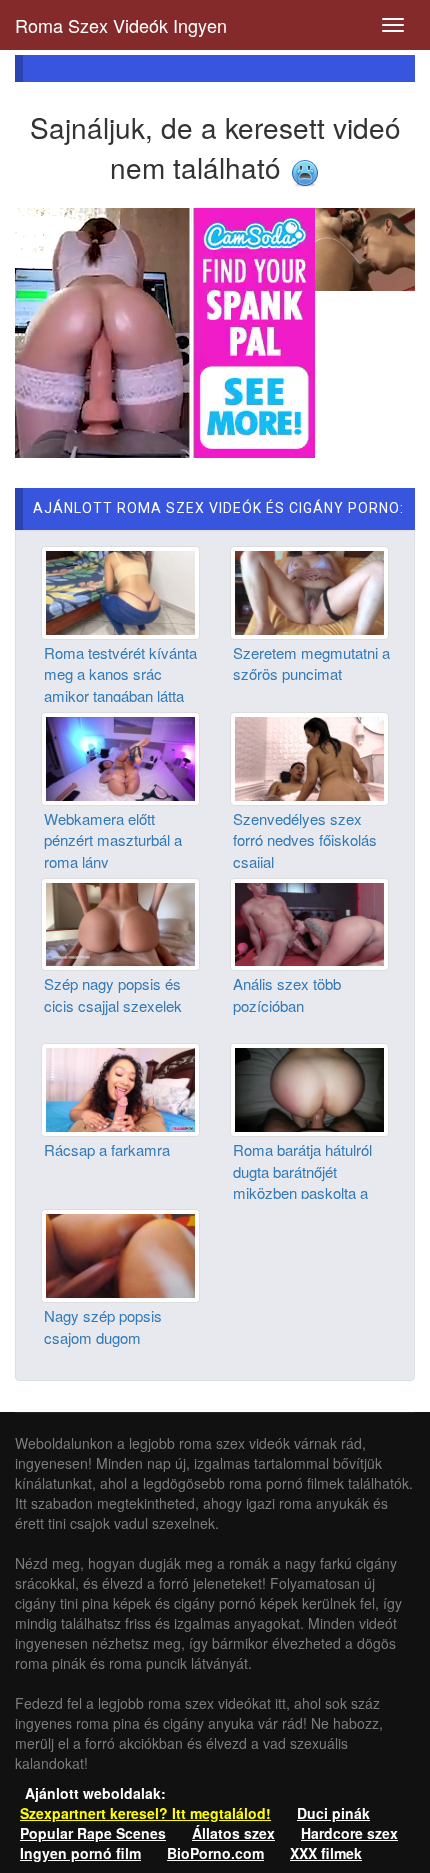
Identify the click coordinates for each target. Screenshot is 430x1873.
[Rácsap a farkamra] (120, 1088)
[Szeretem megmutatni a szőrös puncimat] (309, 591)
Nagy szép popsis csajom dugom (103, 1326)
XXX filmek (326, 1853)
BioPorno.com (215, 1853)
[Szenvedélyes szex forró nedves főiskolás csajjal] (309, 756)
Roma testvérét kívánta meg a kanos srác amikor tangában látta (120, 674)
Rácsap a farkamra (107, 1149)
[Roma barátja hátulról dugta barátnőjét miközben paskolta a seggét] (309, 1088)
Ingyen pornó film (80, 1853)
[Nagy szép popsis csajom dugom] (120, 1254)
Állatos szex (233, 1833)
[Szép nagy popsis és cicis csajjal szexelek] (120, 922)
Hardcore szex (349, 1833)
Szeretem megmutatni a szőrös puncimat (311, 663)
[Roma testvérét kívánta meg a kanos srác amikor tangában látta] (120, 591)
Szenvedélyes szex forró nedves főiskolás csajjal (305, 840)
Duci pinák (333, 1813)
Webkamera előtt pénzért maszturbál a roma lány (113, 840)
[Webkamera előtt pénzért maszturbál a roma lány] (120, 756)
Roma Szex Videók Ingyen (121, 25)
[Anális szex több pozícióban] (309, 922)
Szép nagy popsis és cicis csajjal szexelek (113, 994)
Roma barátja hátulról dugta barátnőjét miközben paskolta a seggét (302, 1181)
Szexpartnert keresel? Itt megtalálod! (145, 1813)
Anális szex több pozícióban (287, 994)
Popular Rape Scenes (93, 1833)
